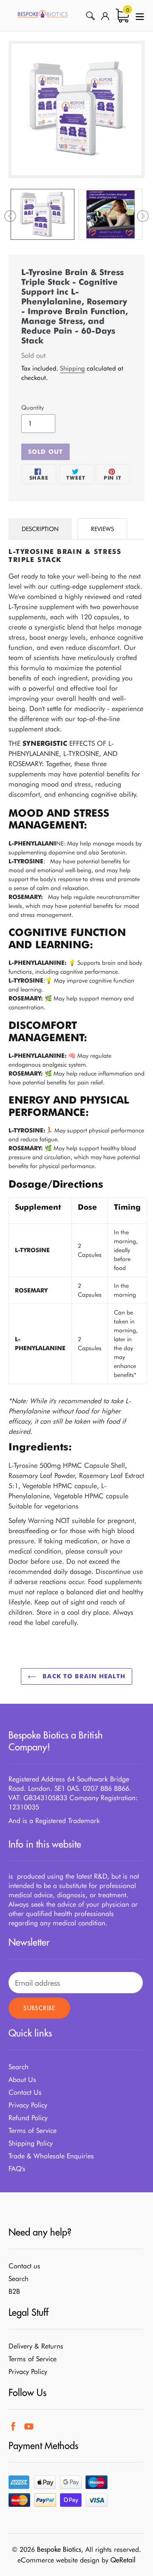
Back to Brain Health (83, 1676)
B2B (14, 2291)
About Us (22, 2080)
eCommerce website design (58, 2560)
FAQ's (17, 2169)
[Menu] (140, 15)
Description (40, 529)
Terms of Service (33, 2131)
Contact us (24, 2266)
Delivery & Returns (36, 2346)
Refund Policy (28, 2118)
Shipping (72, 368)
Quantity (33, 407)
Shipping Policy (31, 2143)
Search (18, 2067)
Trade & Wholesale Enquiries (51, 2156)
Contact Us (25, 2092)
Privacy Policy (28, 2105)
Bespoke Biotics (59, 2549)
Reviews (102, 529)
